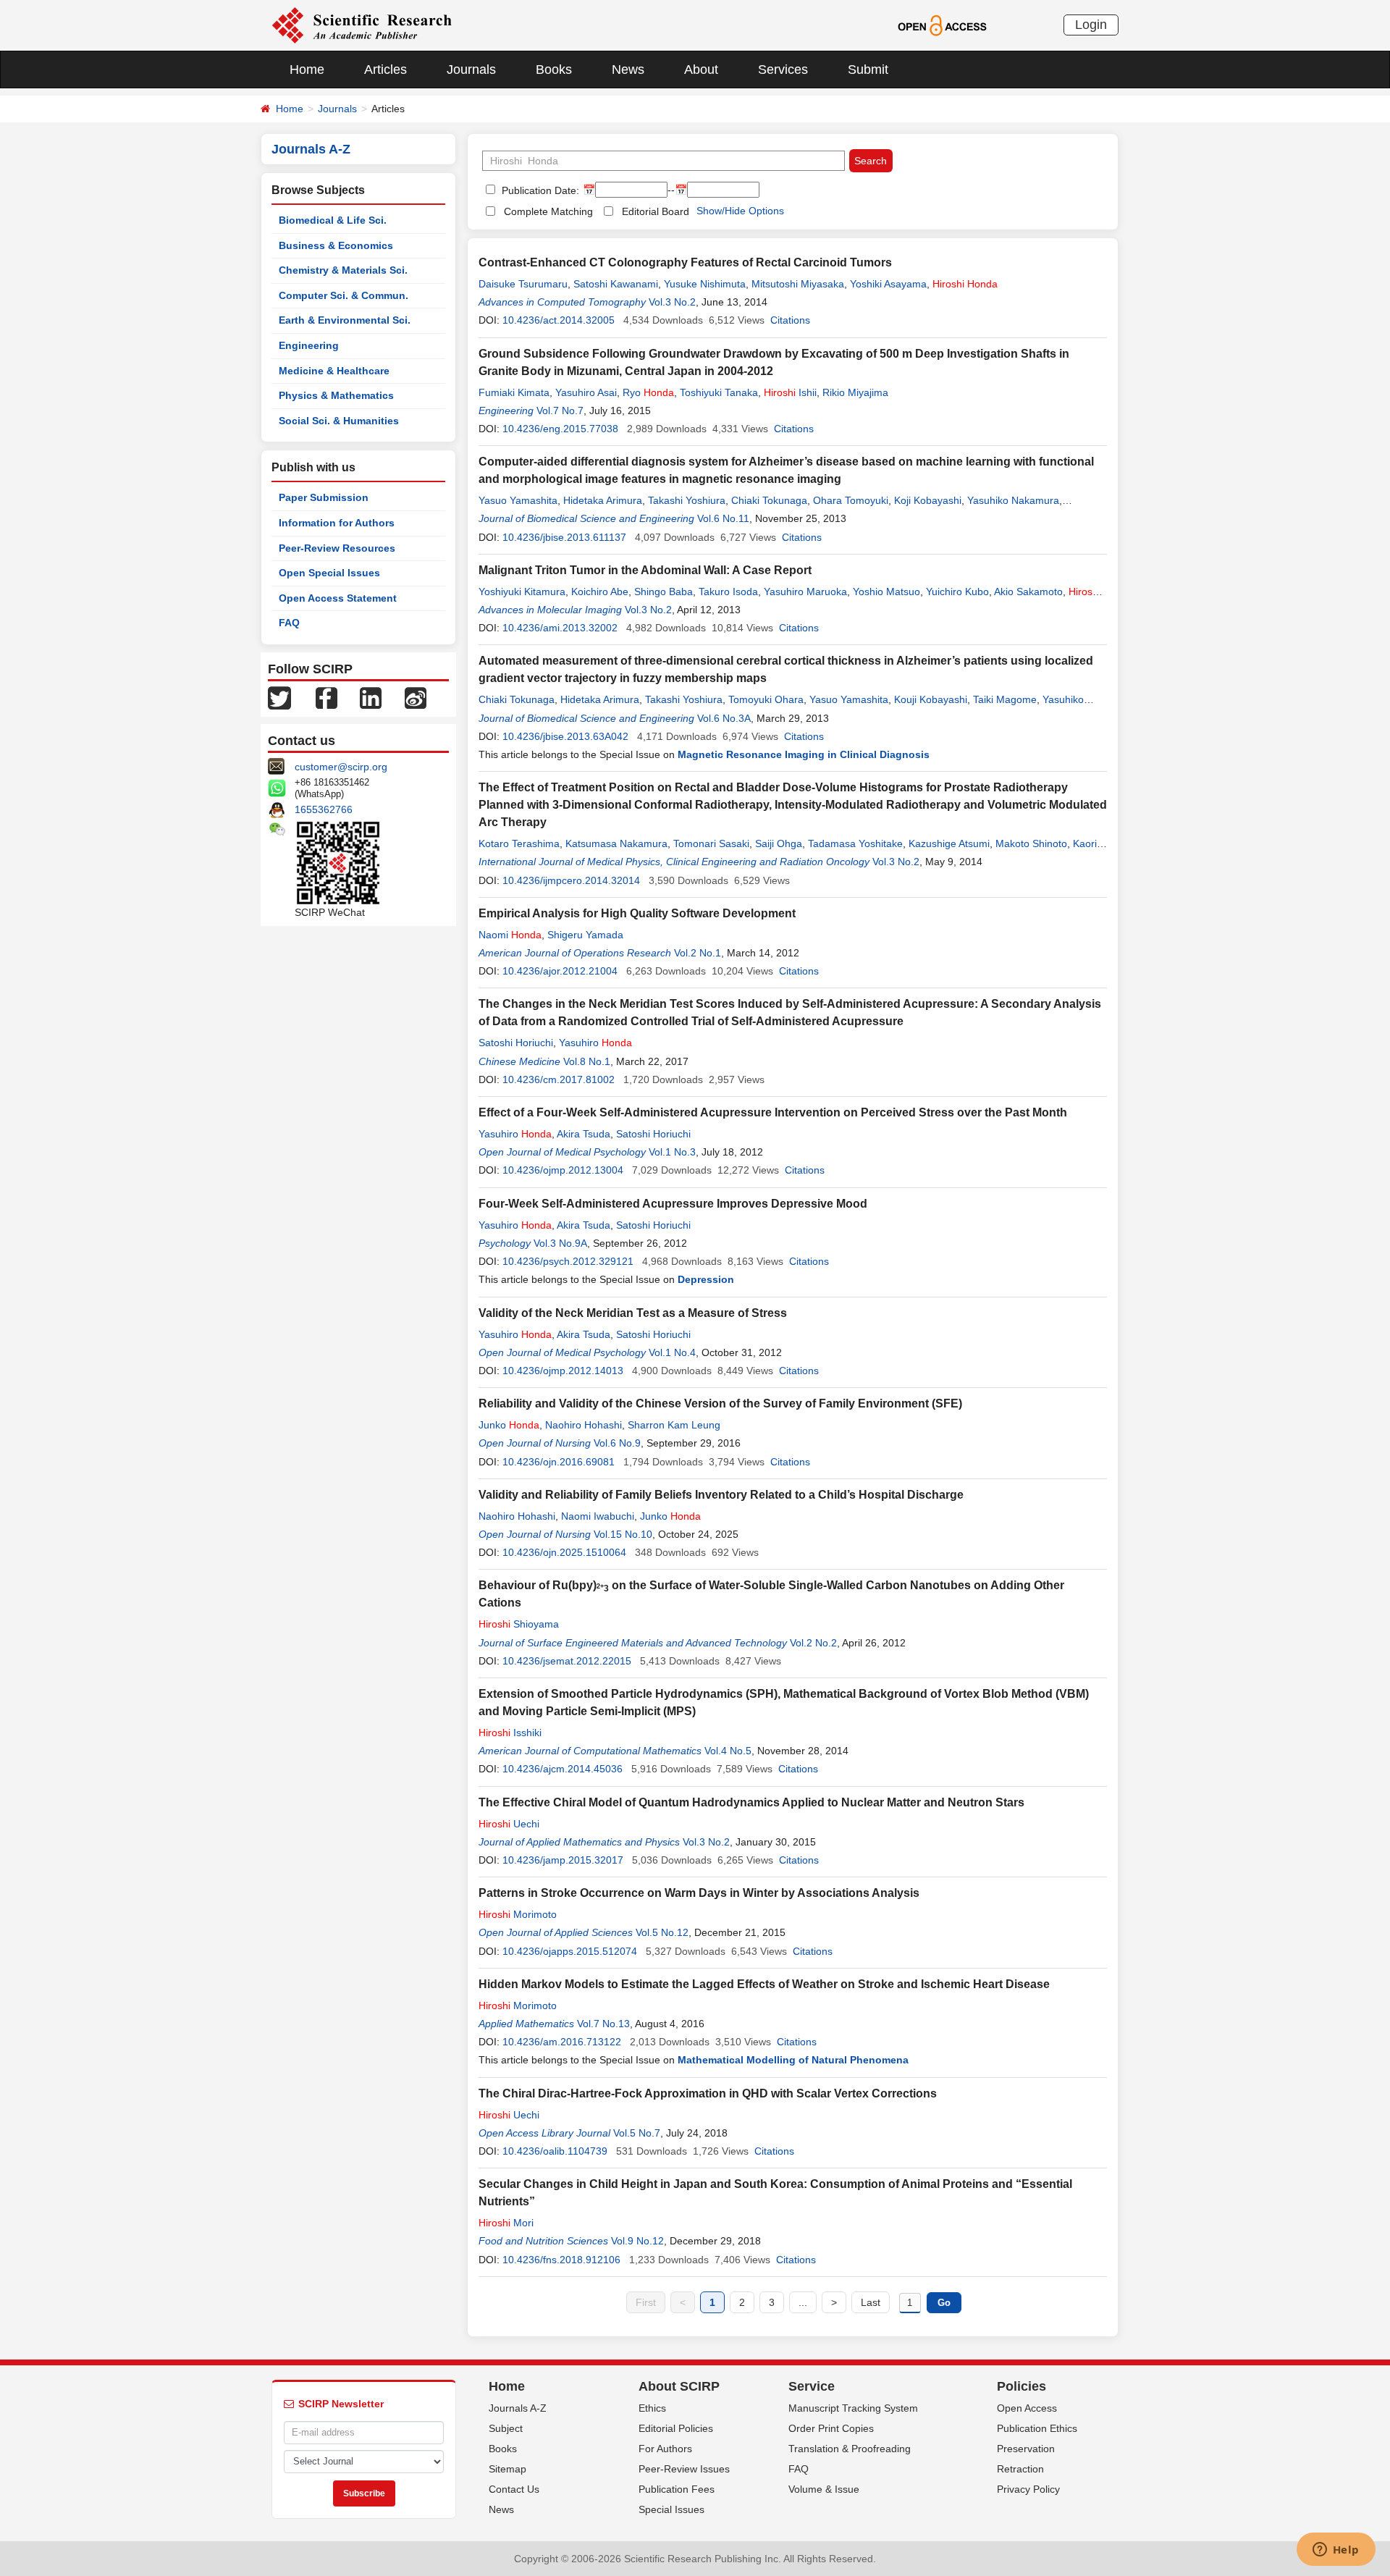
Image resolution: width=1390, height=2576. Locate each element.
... (803, 2302)
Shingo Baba (664, 592)
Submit (868, 70)
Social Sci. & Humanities (339, 421)
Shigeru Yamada (585, 935)
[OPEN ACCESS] (942, 25)
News (628, 70)
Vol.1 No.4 (672, 1352)
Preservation (1026, 2449)
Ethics (652, 2408)
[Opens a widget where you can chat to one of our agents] (1336, 2551)
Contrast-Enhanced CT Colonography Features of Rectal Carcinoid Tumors (685, 262)
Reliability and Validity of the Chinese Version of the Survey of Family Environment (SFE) (720, 1403)
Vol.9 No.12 (637, 2241)
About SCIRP (679, 2386)
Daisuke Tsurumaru (523, 284)
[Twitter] (279, 697)
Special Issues (671, 2509)
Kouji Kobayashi (931, 699)
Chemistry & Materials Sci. (343, 270)
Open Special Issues (329, 573)
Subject (506, 2428)
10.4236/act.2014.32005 (559, 320)
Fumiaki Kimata (514, 392)
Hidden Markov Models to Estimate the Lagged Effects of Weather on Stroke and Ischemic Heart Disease (764, 1984)
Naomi (510, 935)
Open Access (1027, 2408)
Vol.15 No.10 (623, 1534)
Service (812, 2386)
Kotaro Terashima (519, 843)
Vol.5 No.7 (637, 2133)
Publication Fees (677, 2489)
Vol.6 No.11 (723, 518)
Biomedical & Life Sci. (333, 220)
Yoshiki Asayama (888, 284)
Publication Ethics (1037, 2428)
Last (871, 2302)
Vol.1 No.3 (672, 1152)
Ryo (648, 392)
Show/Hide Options (740, 211)
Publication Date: (539, 190)
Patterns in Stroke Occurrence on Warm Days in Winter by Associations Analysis (699, 1893)
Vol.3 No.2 (672, 302)
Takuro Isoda (728, 592)
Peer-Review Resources (337, 548)
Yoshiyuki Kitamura (522, 592)
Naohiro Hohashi (584, 1425)
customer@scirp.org (341, 767)
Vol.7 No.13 (603, 2024)
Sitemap (507, 2469)
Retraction (1020, 2469)
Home (307, 70)
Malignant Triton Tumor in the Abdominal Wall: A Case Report (645, 570)
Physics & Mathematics (336, 395)
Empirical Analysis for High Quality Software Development (637, 913)
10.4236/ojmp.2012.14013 (563, 1371)
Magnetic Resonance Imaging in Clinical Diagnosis (804, 754)
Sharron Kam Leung (674, 1425)
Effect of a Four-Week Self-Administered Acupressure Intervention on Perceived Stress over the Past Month (773, 1112)
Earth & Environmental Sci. (345, 320)
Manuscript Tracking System (853, 2408)
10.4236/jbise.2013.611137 (564, 537)
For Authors (665, 2449)
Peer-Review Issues (684, 2469)
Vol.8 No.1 (587, 1061)
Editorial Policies (676, 2428)
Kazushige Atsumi (949, 843)
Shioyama (519, 1624)
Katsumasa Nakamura (616, 843)
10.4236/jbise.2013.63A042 (565, 736)
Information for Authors (337, 523)
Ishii (790, 392)
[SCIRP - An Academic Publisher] (362, 25)
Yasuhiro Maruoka (805, 592)
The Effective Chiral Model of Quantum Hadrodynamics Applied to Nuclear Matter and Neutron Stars (751, 1802)
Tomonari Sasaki (711, 843)
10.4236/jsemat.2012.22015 (567, 1661)
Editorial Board (656, 211)
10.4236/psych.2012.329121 (568, 1261)
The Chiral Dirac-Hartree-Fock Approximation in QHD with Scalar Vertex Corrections (708, 2093)
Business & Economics (336, 245)
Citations (790, 320)
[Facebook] (327, 697)
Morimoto (518, 1914)
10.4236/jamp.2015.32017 (563, 1860)
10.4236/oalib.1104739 (555, 2151)
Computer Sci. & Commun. (344, 295)
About (701, 70)
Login (1091, 25)
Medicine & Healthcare (334, 371)
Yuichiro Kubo (957, 592)
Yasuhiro (595, 1043)
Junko (509, 1425)
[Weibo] (416, 697)
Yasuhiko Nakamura (1013, 500)
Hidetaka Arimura (603, 500)
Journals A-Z (518, 2408)
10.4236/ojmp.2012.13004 (563, 1170)
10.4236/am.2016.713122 (562, 2042)
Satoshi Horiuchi (516, 1043)
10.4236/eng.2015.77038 (560, 429)
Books (554, 70)
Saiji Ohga (779, 843)
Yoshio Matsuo (886, 592)
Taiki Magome (1005, 699)
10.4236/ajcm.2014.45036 (563, 1769)
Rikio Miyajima (855, 392)
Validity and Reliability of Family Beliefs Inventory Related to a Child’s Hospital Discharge (721, 1495)
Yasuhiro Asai (586, 392)
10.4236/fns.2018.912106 (561, 2260)
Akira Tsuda (584, 1134)
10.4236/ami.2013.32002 (560, 628)
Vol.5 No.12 (662, 1932)
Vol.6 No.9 (617, 1443)
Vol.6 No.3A (724, 718)
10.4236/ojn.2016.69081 (559, 1462)
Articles (386, 70)
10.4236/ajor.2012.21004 (560, 971)
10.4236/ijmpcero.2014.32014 (571, 880)
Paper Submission (324, 497)
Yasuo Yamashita (518, 500)
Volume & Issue (824, 2489)
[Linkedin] (371, 697)
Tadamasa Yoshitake (855, 843)
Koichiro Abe (600, 592)
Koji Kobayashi (928, 500)
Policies (1022, 2386)
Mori (506, 2223)
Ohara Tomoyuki (851, 500)
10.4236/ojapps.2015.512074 (570, 1951)
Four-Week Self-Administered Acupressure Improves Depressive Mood (673, 1204)
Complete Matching (548, 211)
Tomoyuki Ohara (766, 699)
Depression (706, 1279)
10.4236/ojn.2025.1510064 (564, 1552)
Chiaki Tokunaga (769, 500)
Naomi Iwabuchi (598, 1516)
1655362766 (324, 809)
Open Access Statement (338, 598)
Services (783, 70)
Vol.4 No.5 (728, 1751)
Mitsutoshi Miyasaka (798, 284)
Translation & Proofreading (850, 2449)
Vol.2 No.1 (698, 953)
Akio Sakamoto (1028, 592)
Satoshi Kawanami (616, 284)
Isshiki (510, 1733)
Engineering (309, 345)
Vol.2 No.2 (813, 1643)
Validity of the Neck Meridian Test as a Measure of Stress (633, 1313)
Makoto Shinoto (1031, 843)
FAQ (289, 623)
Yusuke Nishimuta (705, 284)
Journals (471, 70)
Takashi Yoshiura (687, 500)
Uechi (509, 1824)
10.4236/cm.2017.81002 (559, 1079)
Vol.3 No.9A (560, 1243)
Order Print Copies (831, 2428)
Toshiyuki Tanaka (719, 392)
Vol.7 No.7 (560, 411)
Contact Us (514, 2489)
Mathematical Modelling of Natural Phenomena (793, 2060)
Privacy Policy (1028, 2489)
